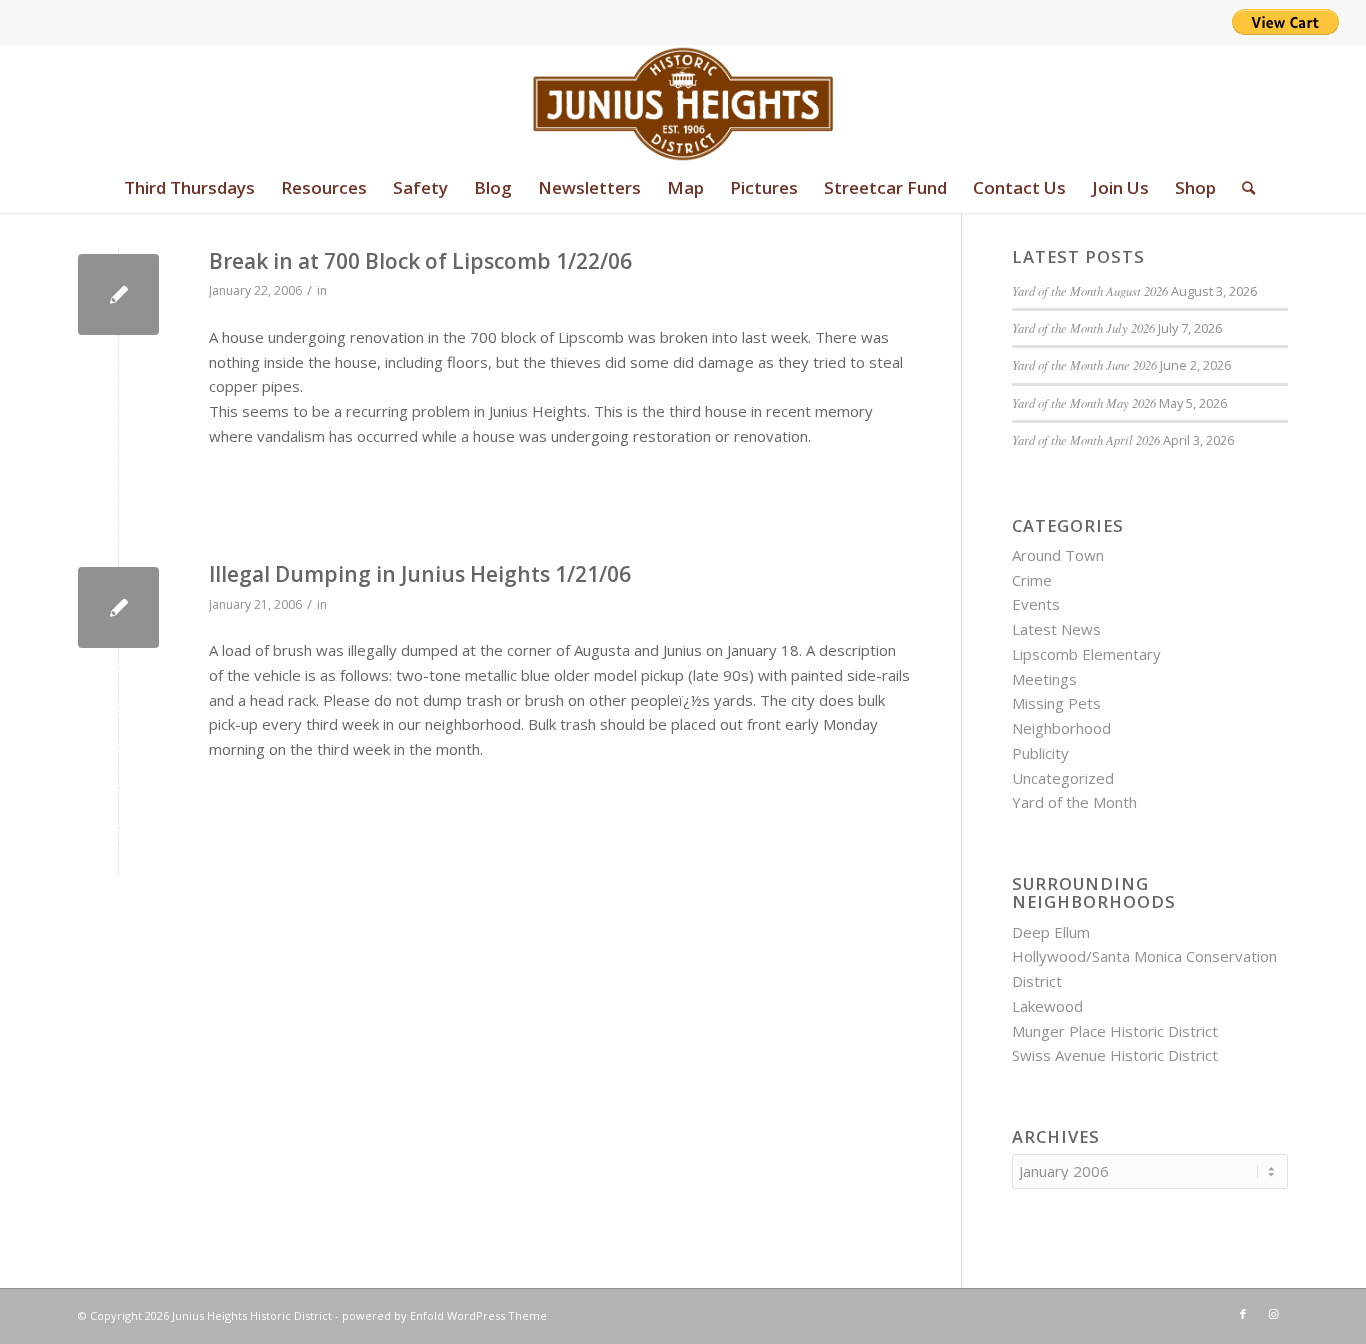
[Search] (1242, 188)
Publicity (1040, 753)
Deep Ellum (1051, 932)
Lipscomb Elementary (1086, 654)
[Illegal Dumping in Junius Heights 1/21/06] (118, 607)
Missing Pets (1056, 703)
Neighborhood (1061, 728)
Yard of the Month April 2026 (1086, 439)
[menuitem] (189, 188)
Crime (1032, 580)
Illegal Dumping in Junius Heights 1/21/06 (420, 574)
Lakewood (1047, 1006)
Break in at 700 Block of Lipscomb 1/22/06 (420, 261)
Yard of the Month (1074, 802)
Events (1036, 604)
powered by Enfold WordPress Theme (444, 1315)
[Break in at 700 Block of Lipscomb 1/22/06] (118, 294)
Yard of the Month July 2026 (1083, 327)
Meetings (1044, 679)
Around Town (1058, 555)
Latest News (1056, 629)
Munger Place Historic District (1115, 1031)
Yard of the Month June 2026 (1084, 364)
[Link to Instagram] (1273, 1314)
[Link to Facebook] (1243, 1314)
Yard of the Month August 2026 (1090, 290)
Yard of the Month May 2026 (1084, 402)
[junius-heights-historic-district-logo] (683, 104)
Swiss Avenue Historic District (1115, 1055)
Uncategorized (1063, 778)
